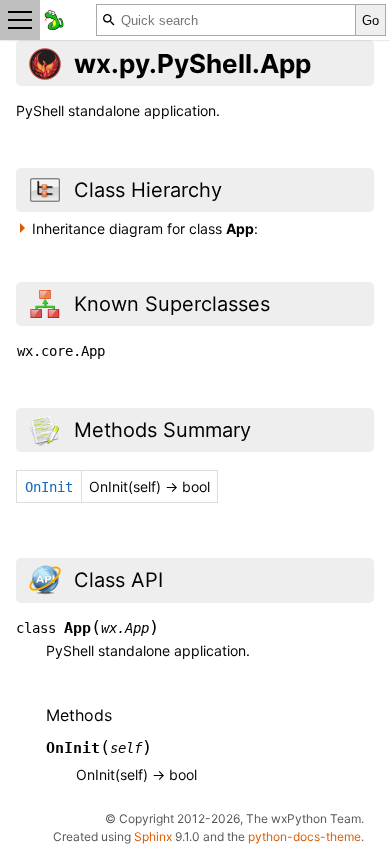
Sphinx (153, 836)
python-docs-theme (304, 836)
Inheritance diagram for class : (145, 228)
